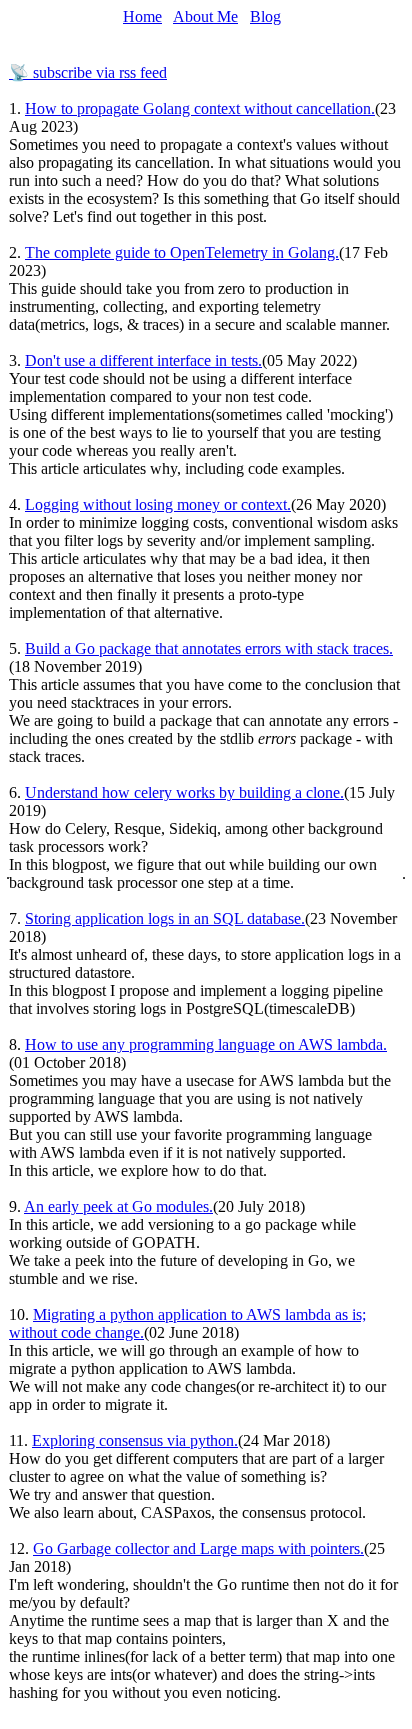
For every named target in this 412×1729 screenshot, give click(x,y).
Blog (265, 16)
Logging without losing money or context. (158, 504)
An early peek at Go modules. (118, 1206)
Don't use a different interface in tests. (143, 360)
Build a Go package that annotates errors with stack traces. (209, 648)
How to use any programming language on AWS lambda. (206, 1044)
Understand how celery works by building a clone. (184, 792)
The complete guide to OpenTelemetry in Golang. (182, 252)
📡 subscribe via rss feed (88, 72)
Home (142, 16)
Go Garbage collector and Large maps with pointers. (198, 1548)
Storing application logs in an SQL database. (165, 918)
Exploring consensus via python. (135, 1440)
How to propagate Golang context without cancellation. (200, 108)
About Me (205, 16)
